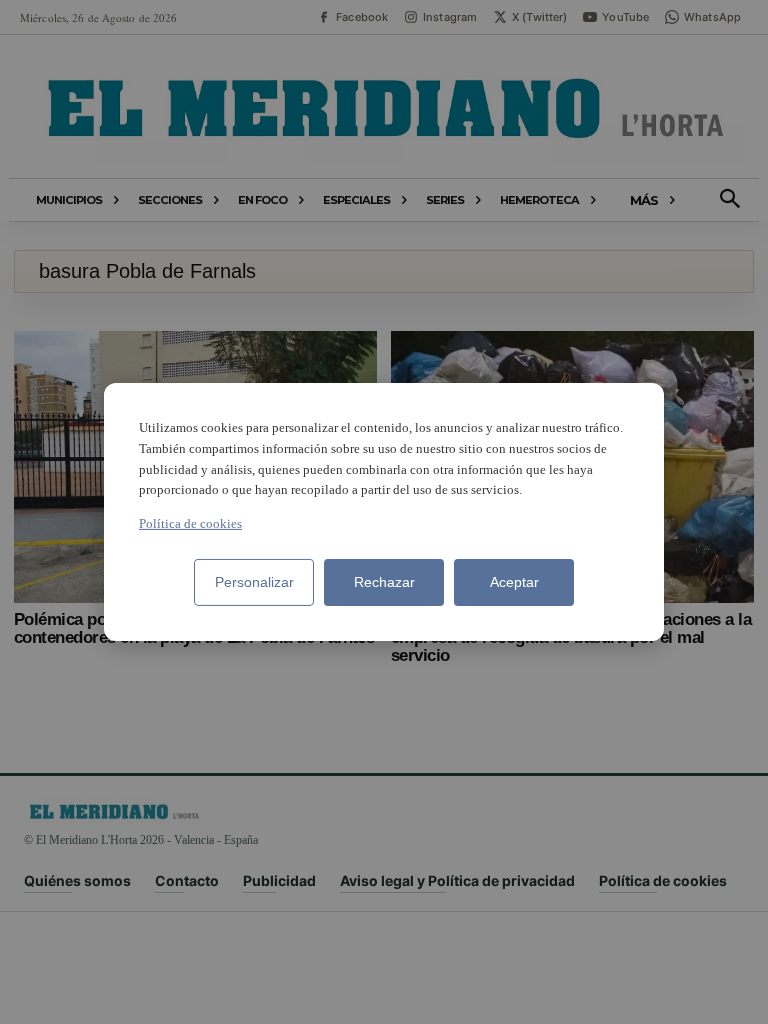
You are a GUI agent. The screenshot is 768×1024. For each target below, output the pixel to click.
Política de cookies (190, 523)
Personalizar (254, 582)
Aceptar (514, 582)
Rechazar (384, 582)
